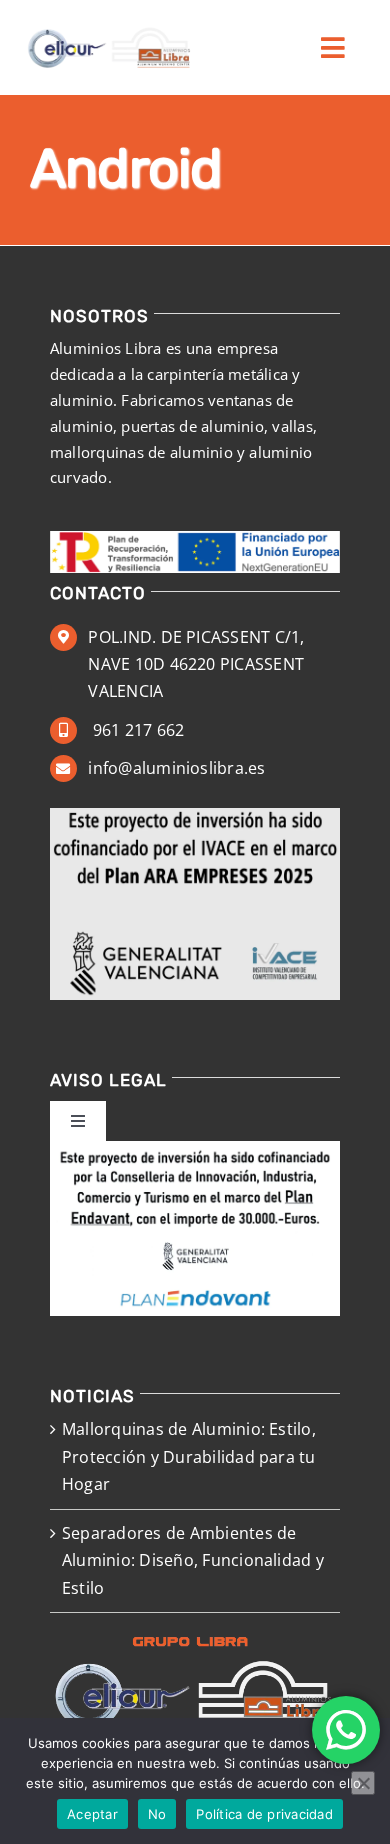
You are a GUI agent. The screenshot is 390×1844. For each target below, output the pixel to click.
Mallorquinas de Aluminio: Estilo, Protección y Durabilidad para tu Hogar (189, 1456)
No (157, 1814)
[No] (363, 1783)
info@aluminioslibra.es (176, 768)
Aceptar (92, 1814)
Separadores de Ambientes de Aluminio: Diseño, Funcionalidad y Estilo (193, 1560)
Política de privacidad (264, 1814)
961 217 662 (136, 730)
